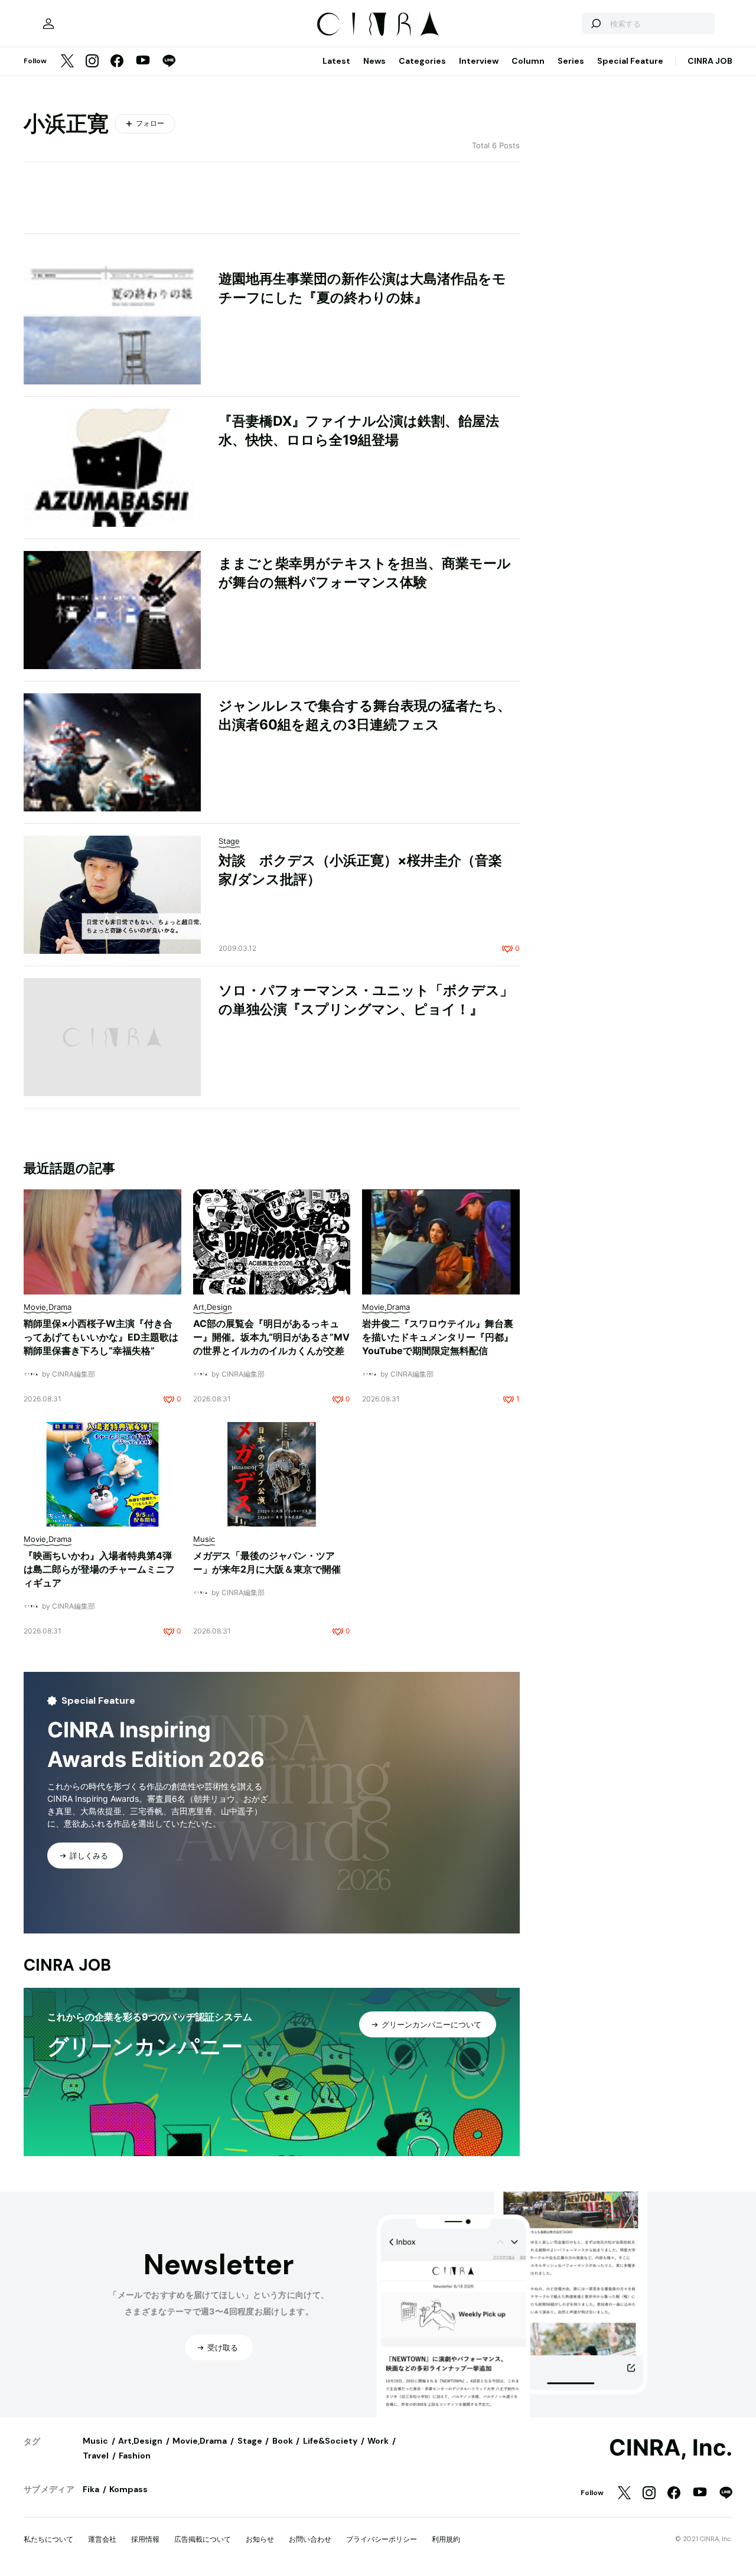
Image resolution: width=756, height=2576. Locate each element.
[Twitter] (67, 62)
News (374, 61)
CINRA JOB (710, 61)
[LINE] (169, 62)
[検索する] (595, 24)
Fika (91, 2489)
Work (378, 2441)
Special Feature (630, 61)
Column (528, 61)
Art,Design (140, 2441)
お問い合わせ (310, 2539)
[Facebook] (117, 62)
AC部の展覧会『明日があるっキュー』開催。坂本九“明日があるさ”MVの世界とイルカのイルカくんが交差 (271, 1337)
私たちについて (48, 2539)
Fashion (135, 2456)
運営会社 (102, 2539)
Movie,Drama (200, 2441)
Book (283, 2441)
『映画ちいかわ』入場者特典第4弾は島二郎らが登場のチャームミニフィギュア (99, 1569)
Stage (250, 2441)
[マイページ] (48, 24)
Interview (479, 61)
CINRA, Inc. (671, 2448)
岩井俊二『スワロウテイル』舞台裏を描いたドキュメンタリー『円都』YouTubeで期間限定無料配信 (438, 1337)
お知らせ (260, 2539)
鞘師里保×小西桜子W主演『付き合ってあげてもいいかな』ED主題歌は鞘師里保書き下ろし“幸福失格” (101, 1337)
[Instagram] (92, 62)
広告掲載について (203, 2539)
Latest (336, 61)
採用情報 (145, 2539)
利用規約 (446, 2539)
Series (571, 61)
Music (95, 2441)
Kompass (128, 2489)
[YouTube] (143, 61)
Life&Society (330, 2441)
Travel (96, 2456)
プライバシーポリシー (382, 2539)
